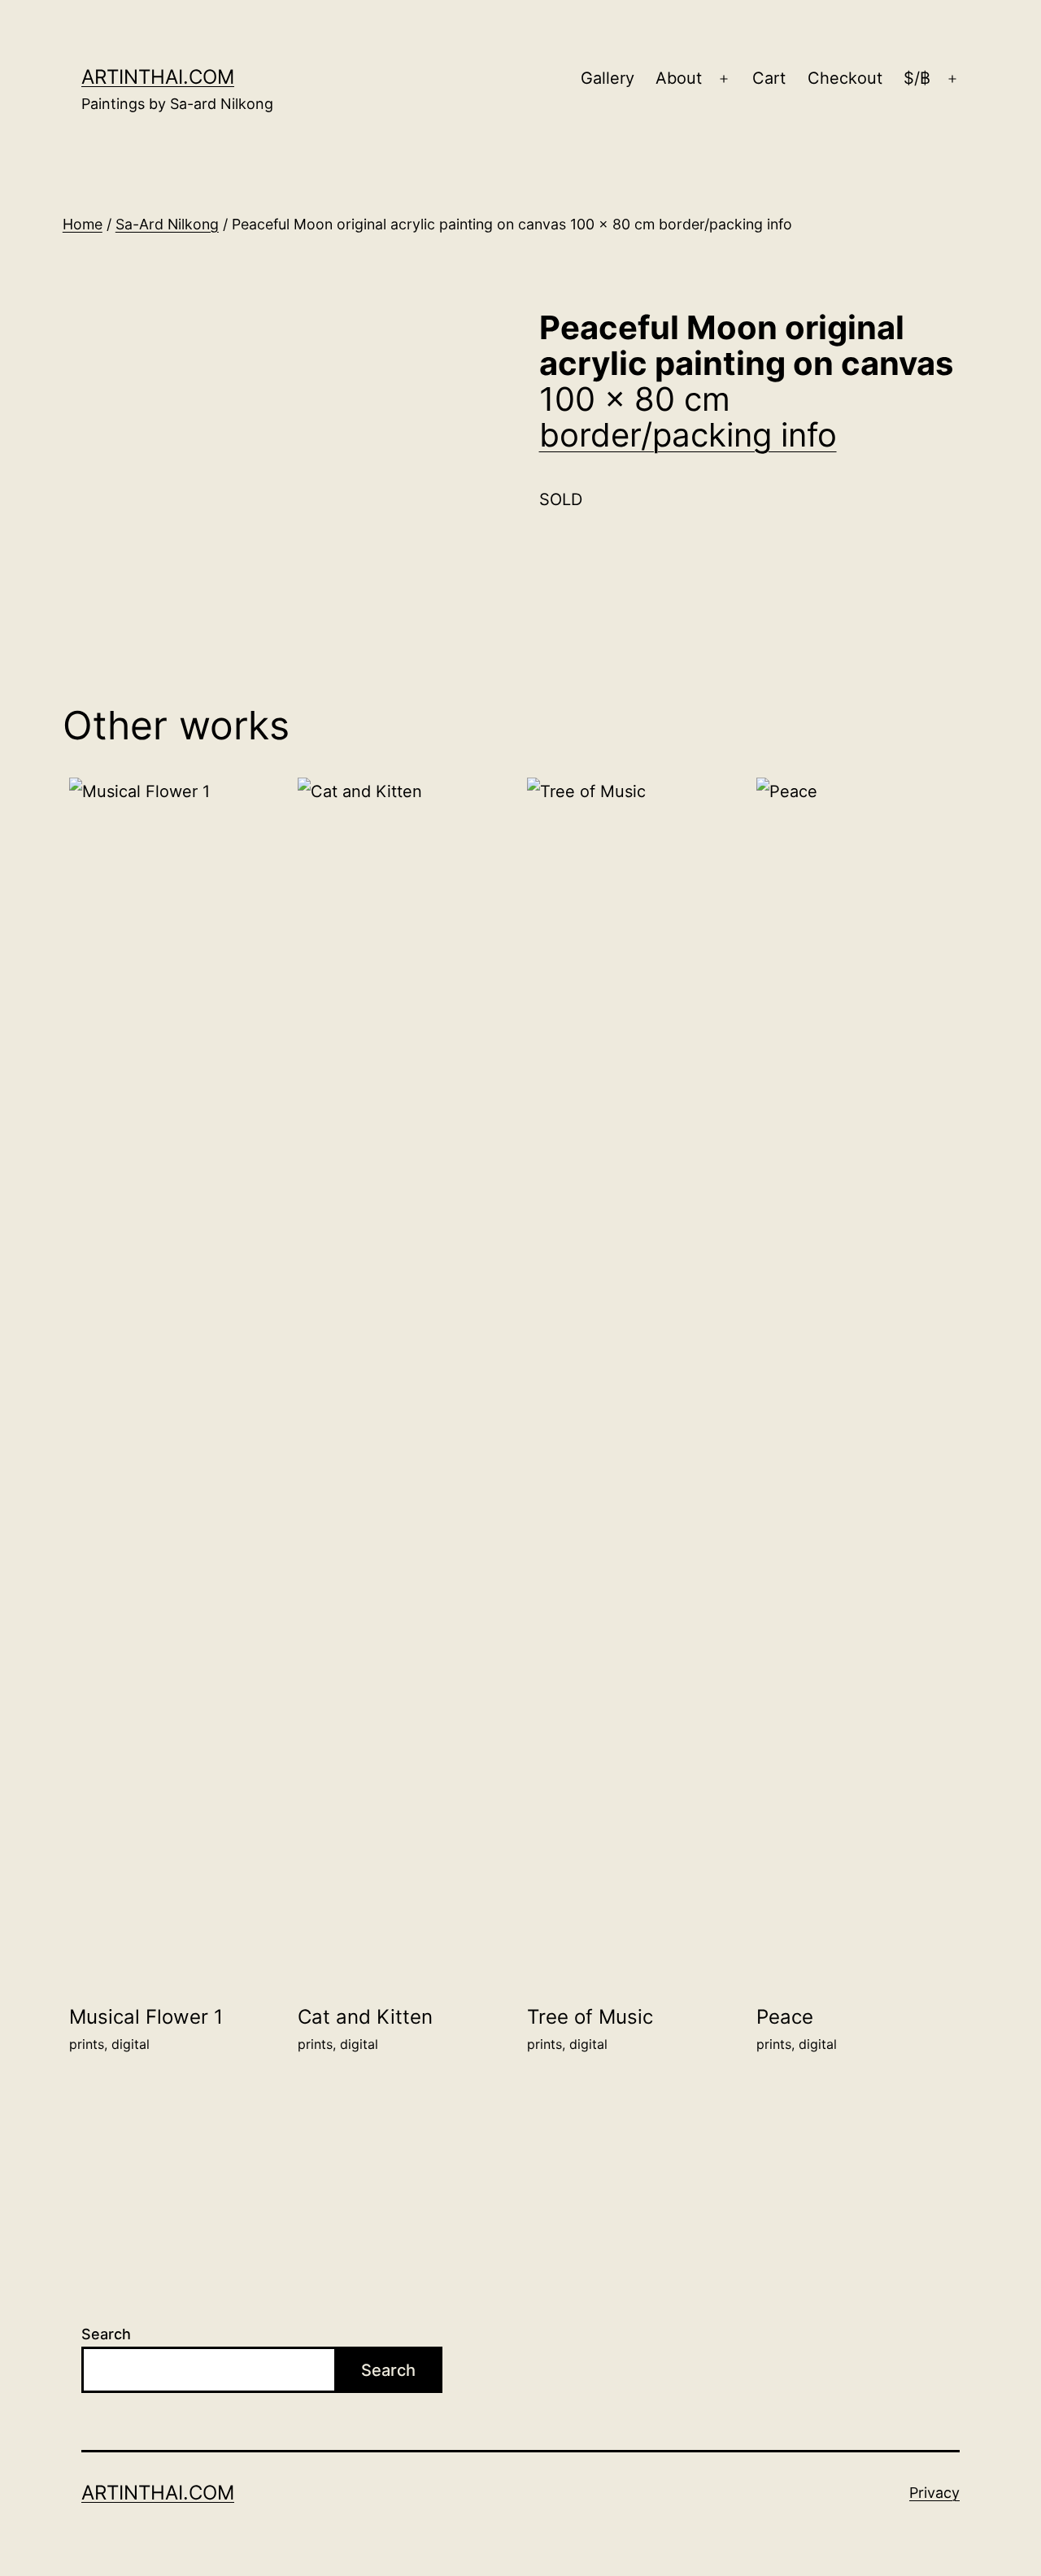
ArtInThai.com (158, 77)
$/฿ (917, 78)
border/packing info (688, 435)
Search (106, 2334)
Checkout (845, 78)
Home (83, 224)
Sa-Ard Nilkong (167, 224)
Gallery (608, 78)
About (679, 78)
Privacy (934, 2493)
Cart (769, 78)
